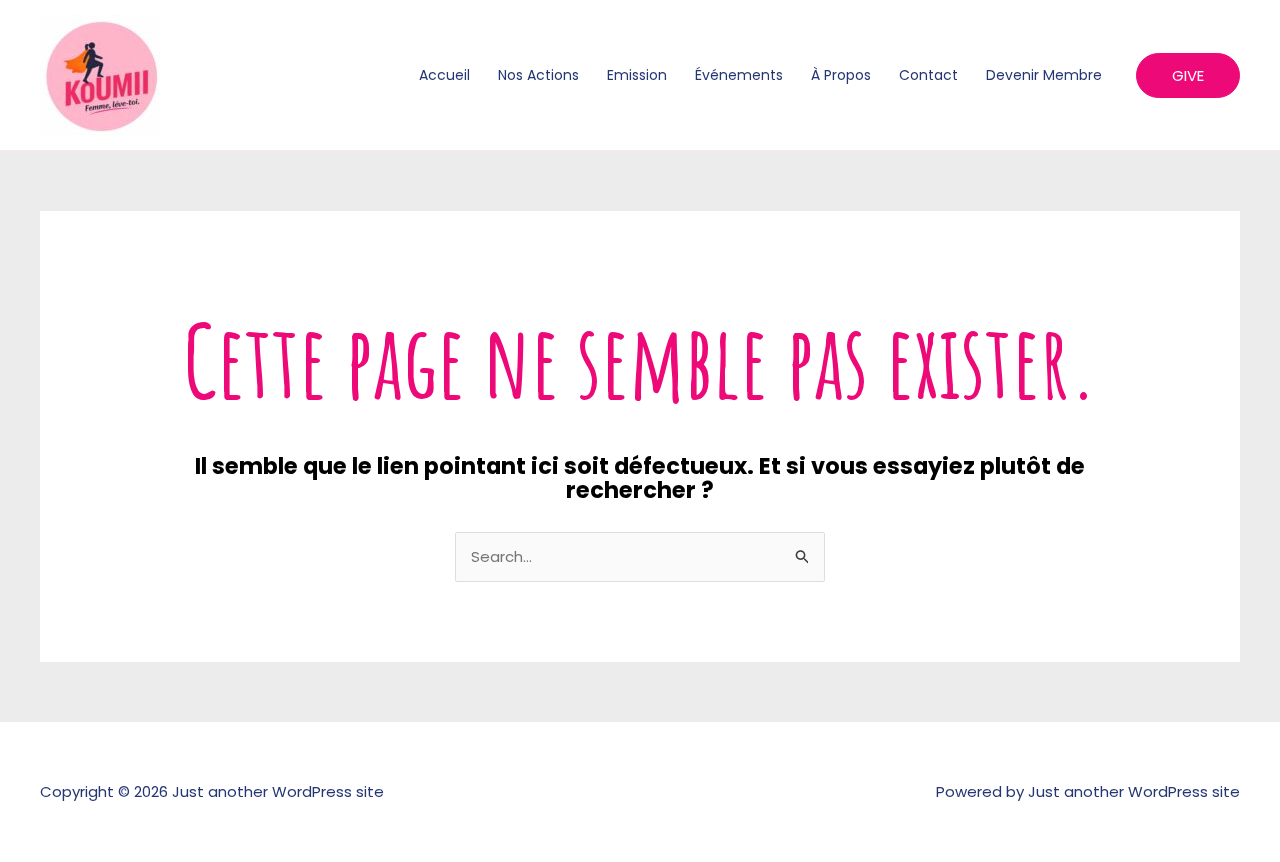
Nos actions (538, 75)
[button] (1188, 75)
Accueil (444, 75)
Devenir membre (1044, 75)
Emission (637, 75)
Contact (928, 75)
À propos (841, 75)
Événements (739, 75)
